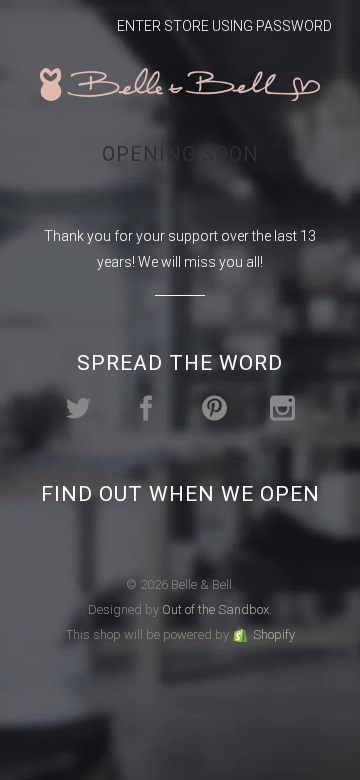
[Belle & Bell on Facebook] (146, 408)
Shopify (274, 634)
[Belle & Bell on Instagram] (282, 408)
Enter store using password (224, 26)
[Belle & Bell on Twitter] (78, 408)
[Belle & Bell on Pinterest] (214, 408)
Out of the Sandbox (215, 609)
